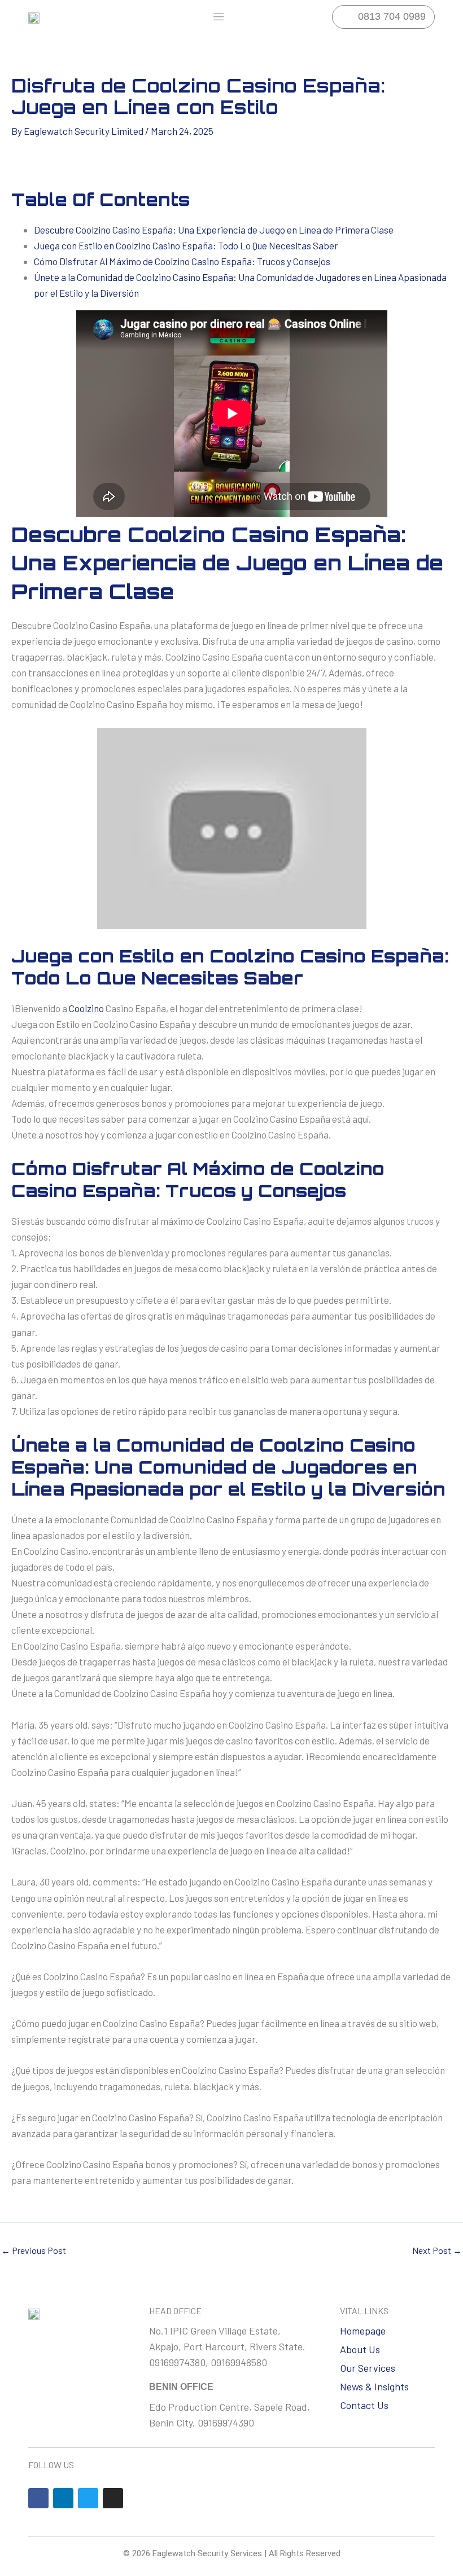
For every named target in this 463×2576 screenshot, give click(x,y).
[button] (219, 17)
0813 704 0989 (392, 16)
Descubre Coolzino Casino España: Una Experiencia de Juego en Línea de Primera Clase (214, 230)
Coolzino (86, 1008)
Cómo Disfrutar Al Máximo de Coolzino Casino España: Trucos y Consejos (182, 261)
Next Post (437, 2250)
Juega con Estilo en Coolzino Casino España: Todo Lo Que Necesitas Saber (186, 245)
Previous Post (34, 2250)
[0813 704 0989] (344, 17)
